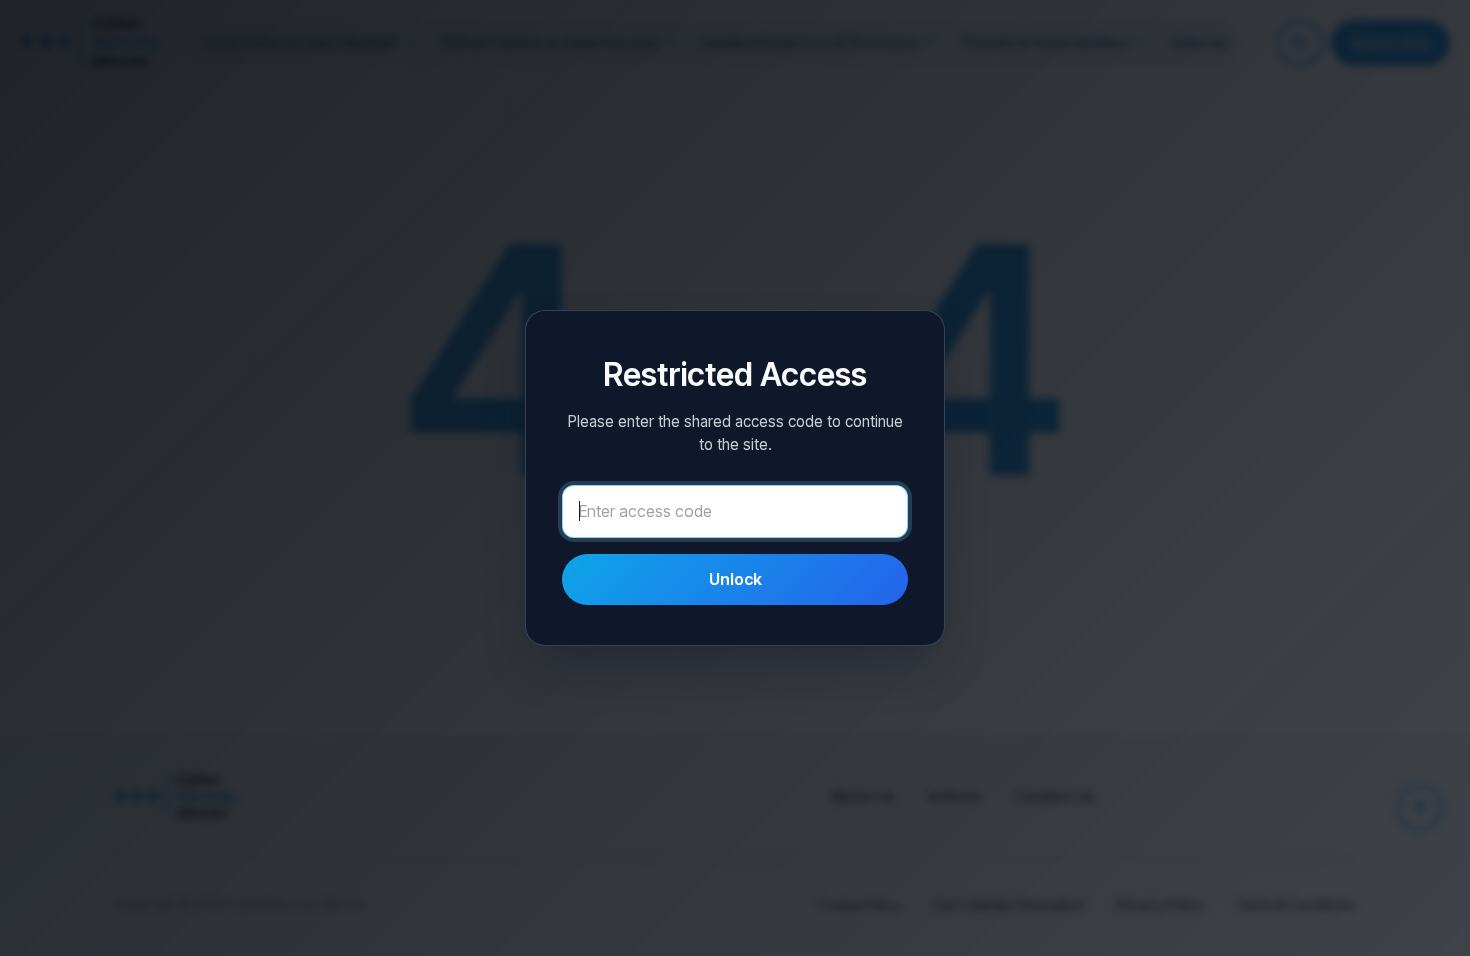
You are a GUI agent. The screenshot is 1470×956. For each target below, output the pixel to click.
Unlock (735, 579)
